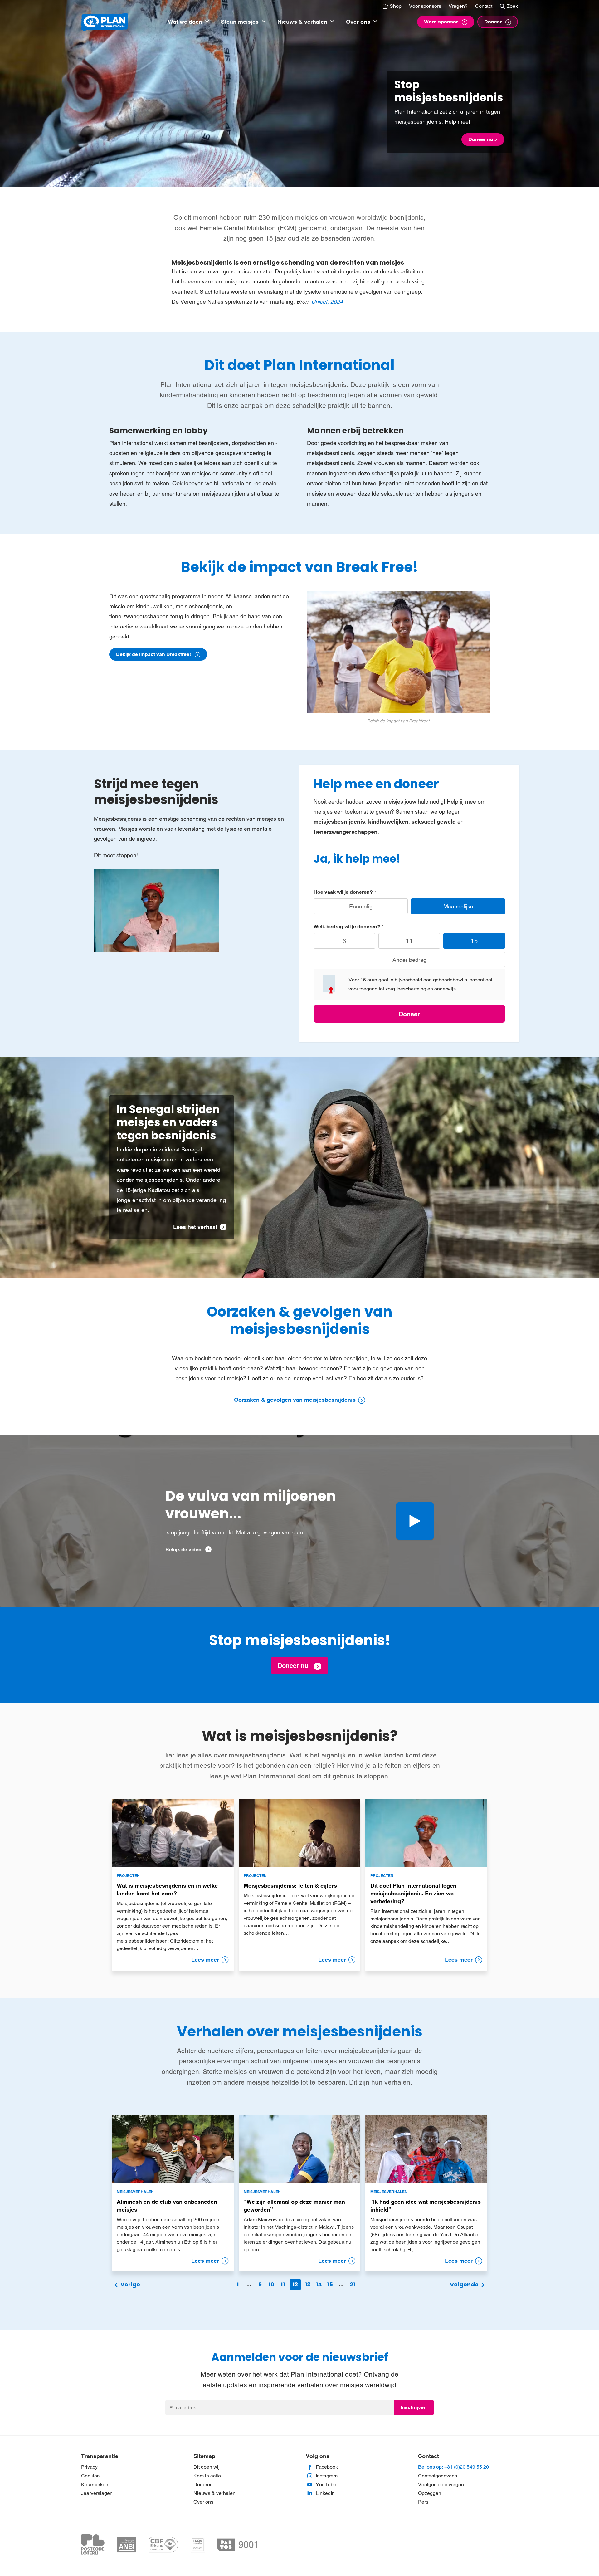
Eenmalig (361, 906)
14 (319, 2284)
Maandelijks (458, 906)
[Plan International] (105, 22)
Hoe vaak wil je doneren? (343, 892)
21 (353, 2284)
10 (271, 2284)
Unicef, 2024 (327, 302)
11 (409, 941)
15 (474, 941)
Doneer (409, 1014)
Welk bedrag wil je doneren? (347, 927)
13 (308, 2284)
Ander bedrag (409, 960)
